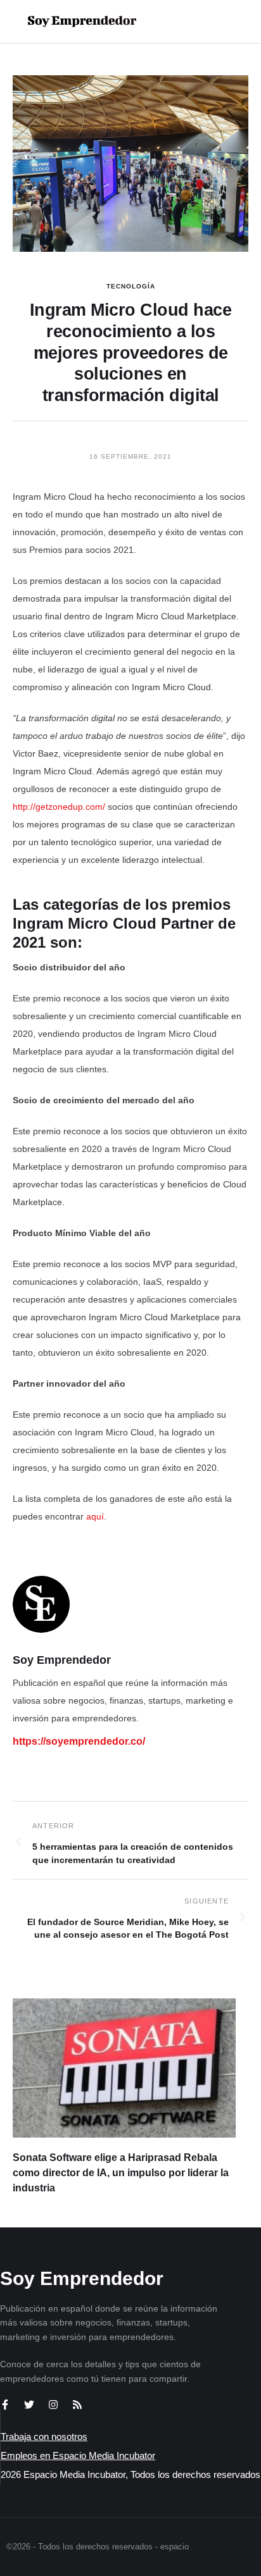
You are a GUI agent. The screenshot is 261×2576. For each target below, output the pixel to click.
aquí (95, 1516)
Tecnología (131, 286)
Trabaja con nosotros (44, 2437)
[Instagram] (53, 2405)
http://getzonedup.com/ (59, 807)
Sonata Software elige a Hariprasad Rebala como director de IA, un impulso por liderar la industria (121, 2173)
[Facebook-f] (5, 2405)
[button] (211, 22)
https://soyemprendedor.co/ (79, 1741)
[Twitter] (29, 2405)
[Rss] (77, 2405)
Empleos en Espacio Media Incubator (78, 2455)
